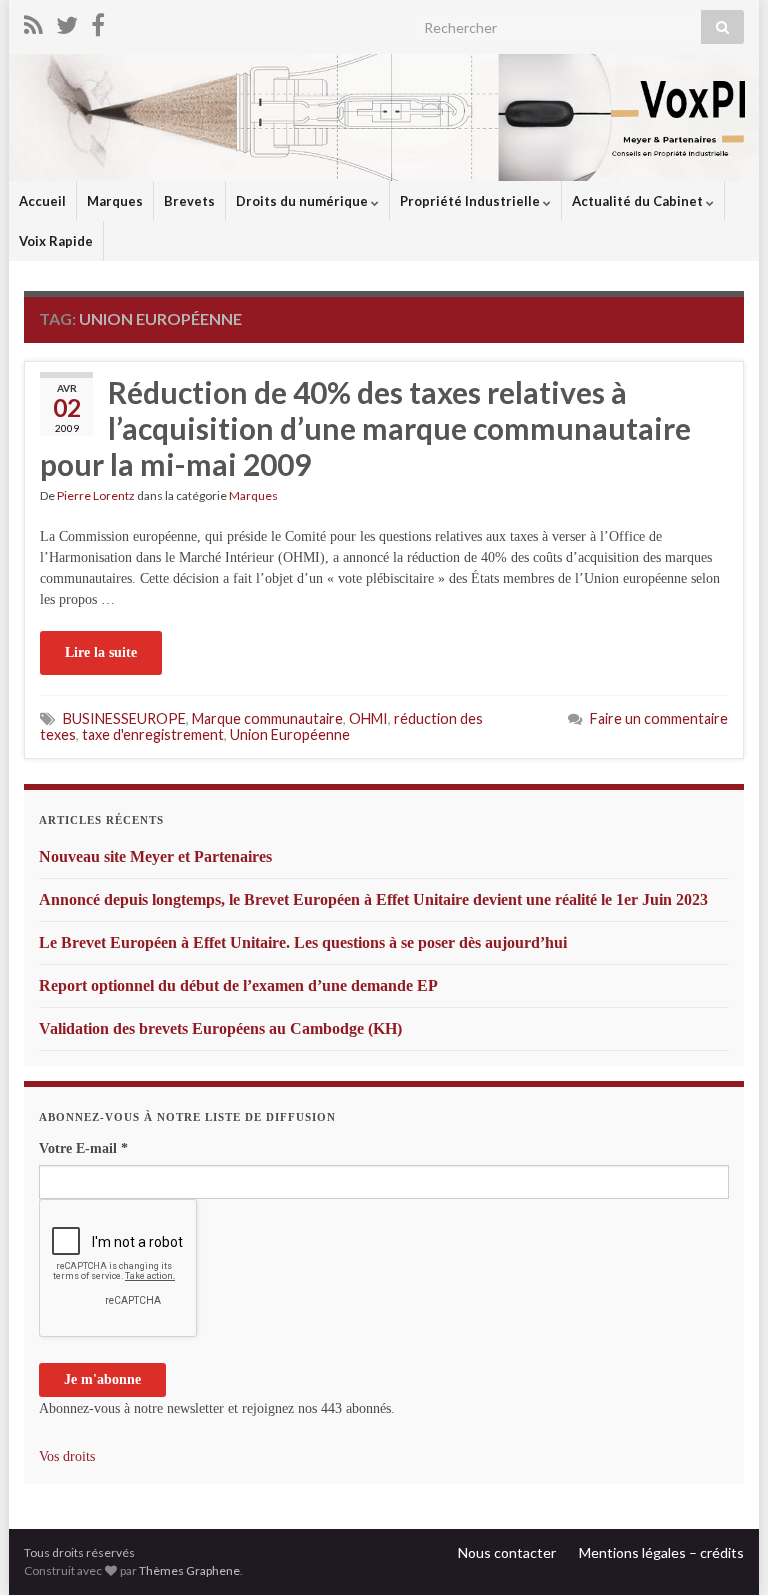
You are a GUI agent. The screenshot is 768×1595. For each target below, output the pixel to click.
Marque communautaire (267, 718)
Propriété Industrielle (471, 201)
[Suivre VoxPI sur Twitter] (67, 21)
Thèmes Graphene (189, 1570)
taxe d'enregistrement (153, 734)
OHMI (368, 718)
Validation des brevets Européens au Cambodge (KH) (220, 1028)
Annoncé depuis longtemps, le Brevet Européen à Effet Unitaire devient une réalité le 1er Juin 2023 (373, 899)
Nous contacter (507, 1552)
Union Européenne (290, 734)
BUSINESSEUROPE (124, 718)
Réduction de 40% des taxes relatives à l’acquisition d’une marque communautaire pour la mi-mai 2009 (365, 428)
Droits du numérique (303, 201)
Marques (115, 201)
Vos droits (67, 1456)
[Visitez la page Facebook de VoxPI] (98, 21)
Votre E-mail (83, 1148)
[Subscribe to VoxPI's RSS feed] (33, 21)
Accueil (42, 201)
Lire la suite (101, 652)
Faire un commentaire (659, 718)
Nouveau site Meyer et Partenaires (155, 856)
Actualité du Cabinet (639, 201)
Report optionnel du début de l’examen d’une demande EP (238, 985)
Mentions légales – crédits (661, 1552)
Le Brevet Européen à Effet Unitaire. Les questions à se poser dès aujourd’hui (303, 942)
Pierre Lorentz (96, 495)
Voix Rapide (56, 241)
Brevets (189, 201)
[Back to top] (723, 1550)
